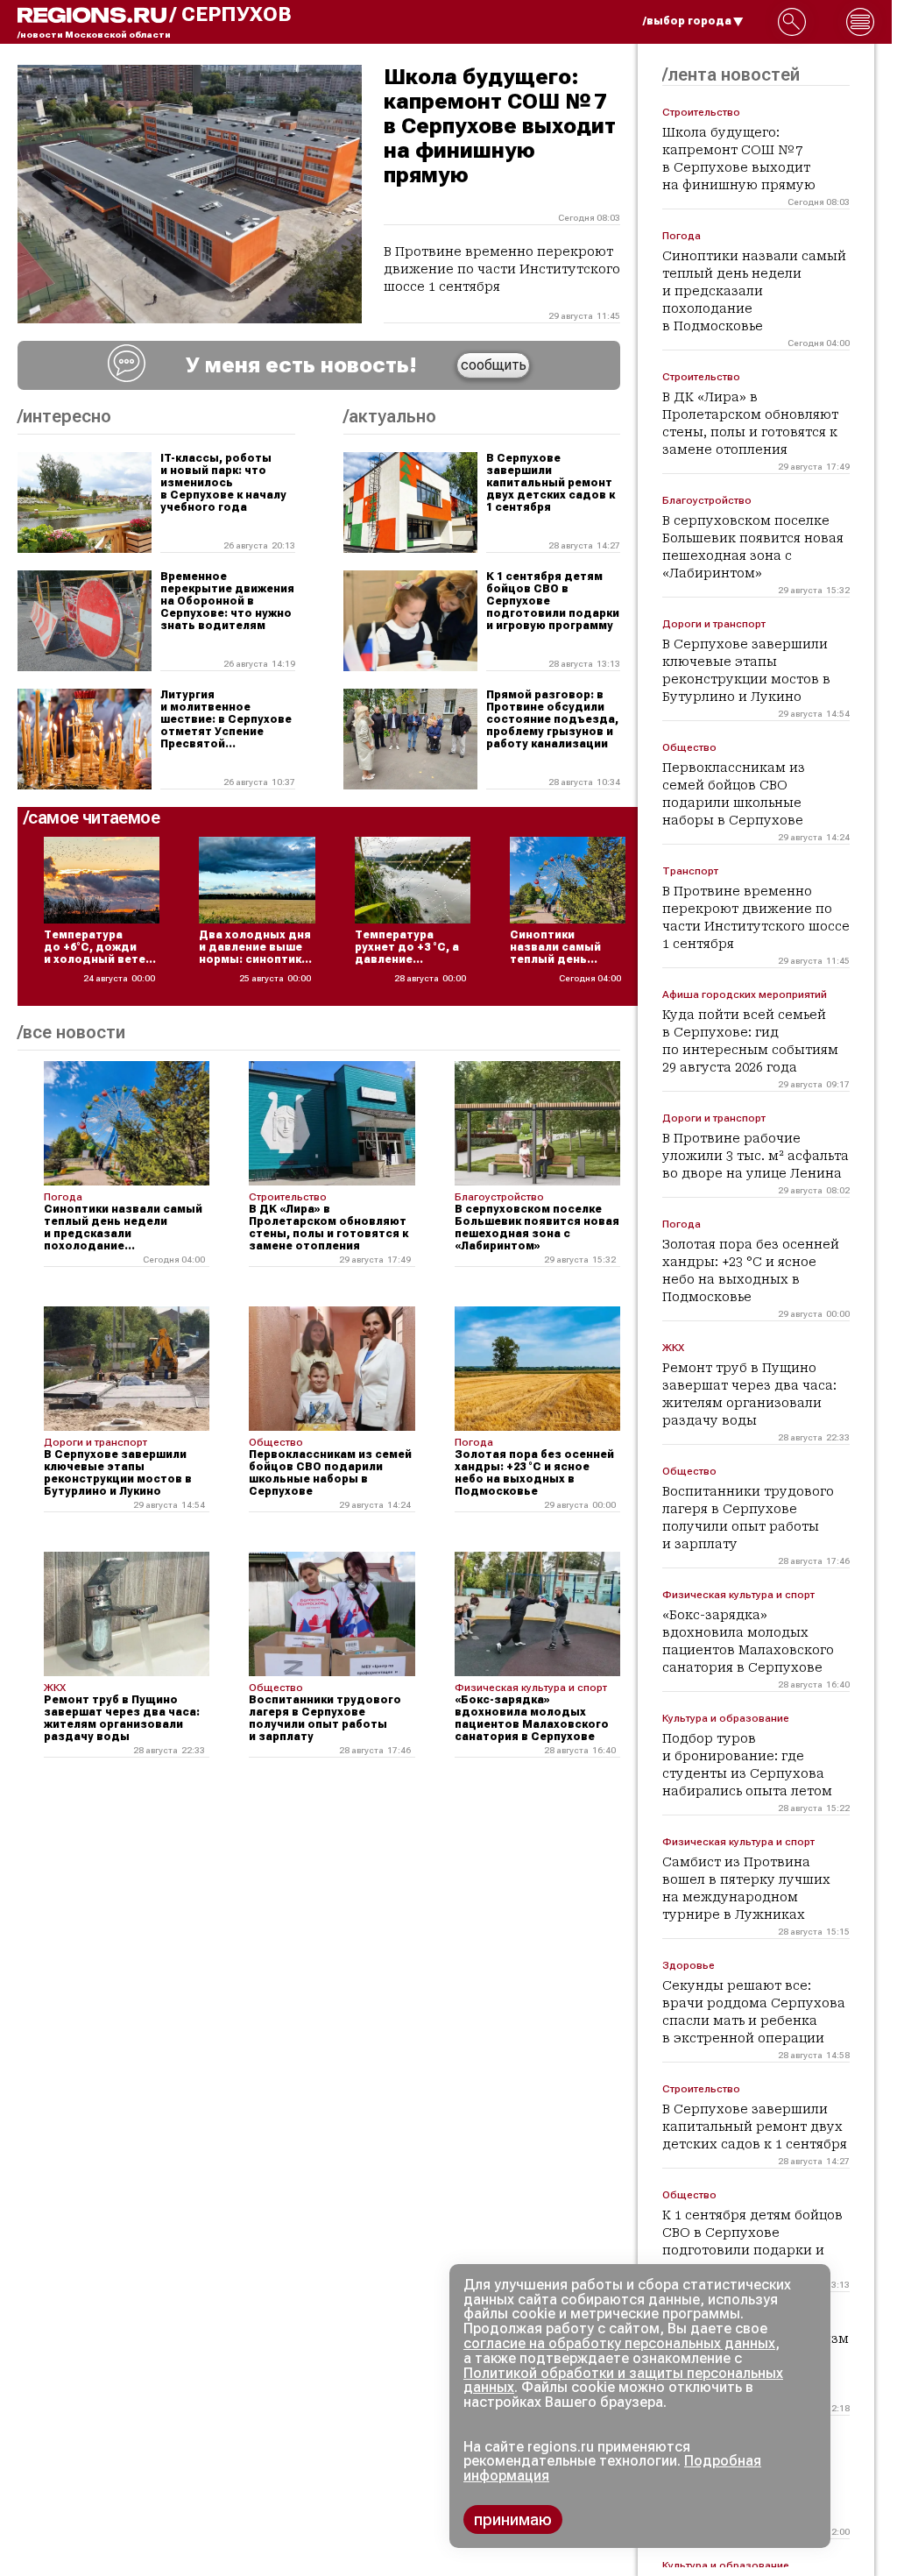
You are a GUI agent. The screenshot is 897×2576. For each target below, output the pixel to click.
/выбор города (687, 21)
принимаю (513, 2519)
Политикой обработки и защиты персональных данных (623, 2381)
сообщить (494, 365)
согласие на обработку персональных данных (619, 2343)
